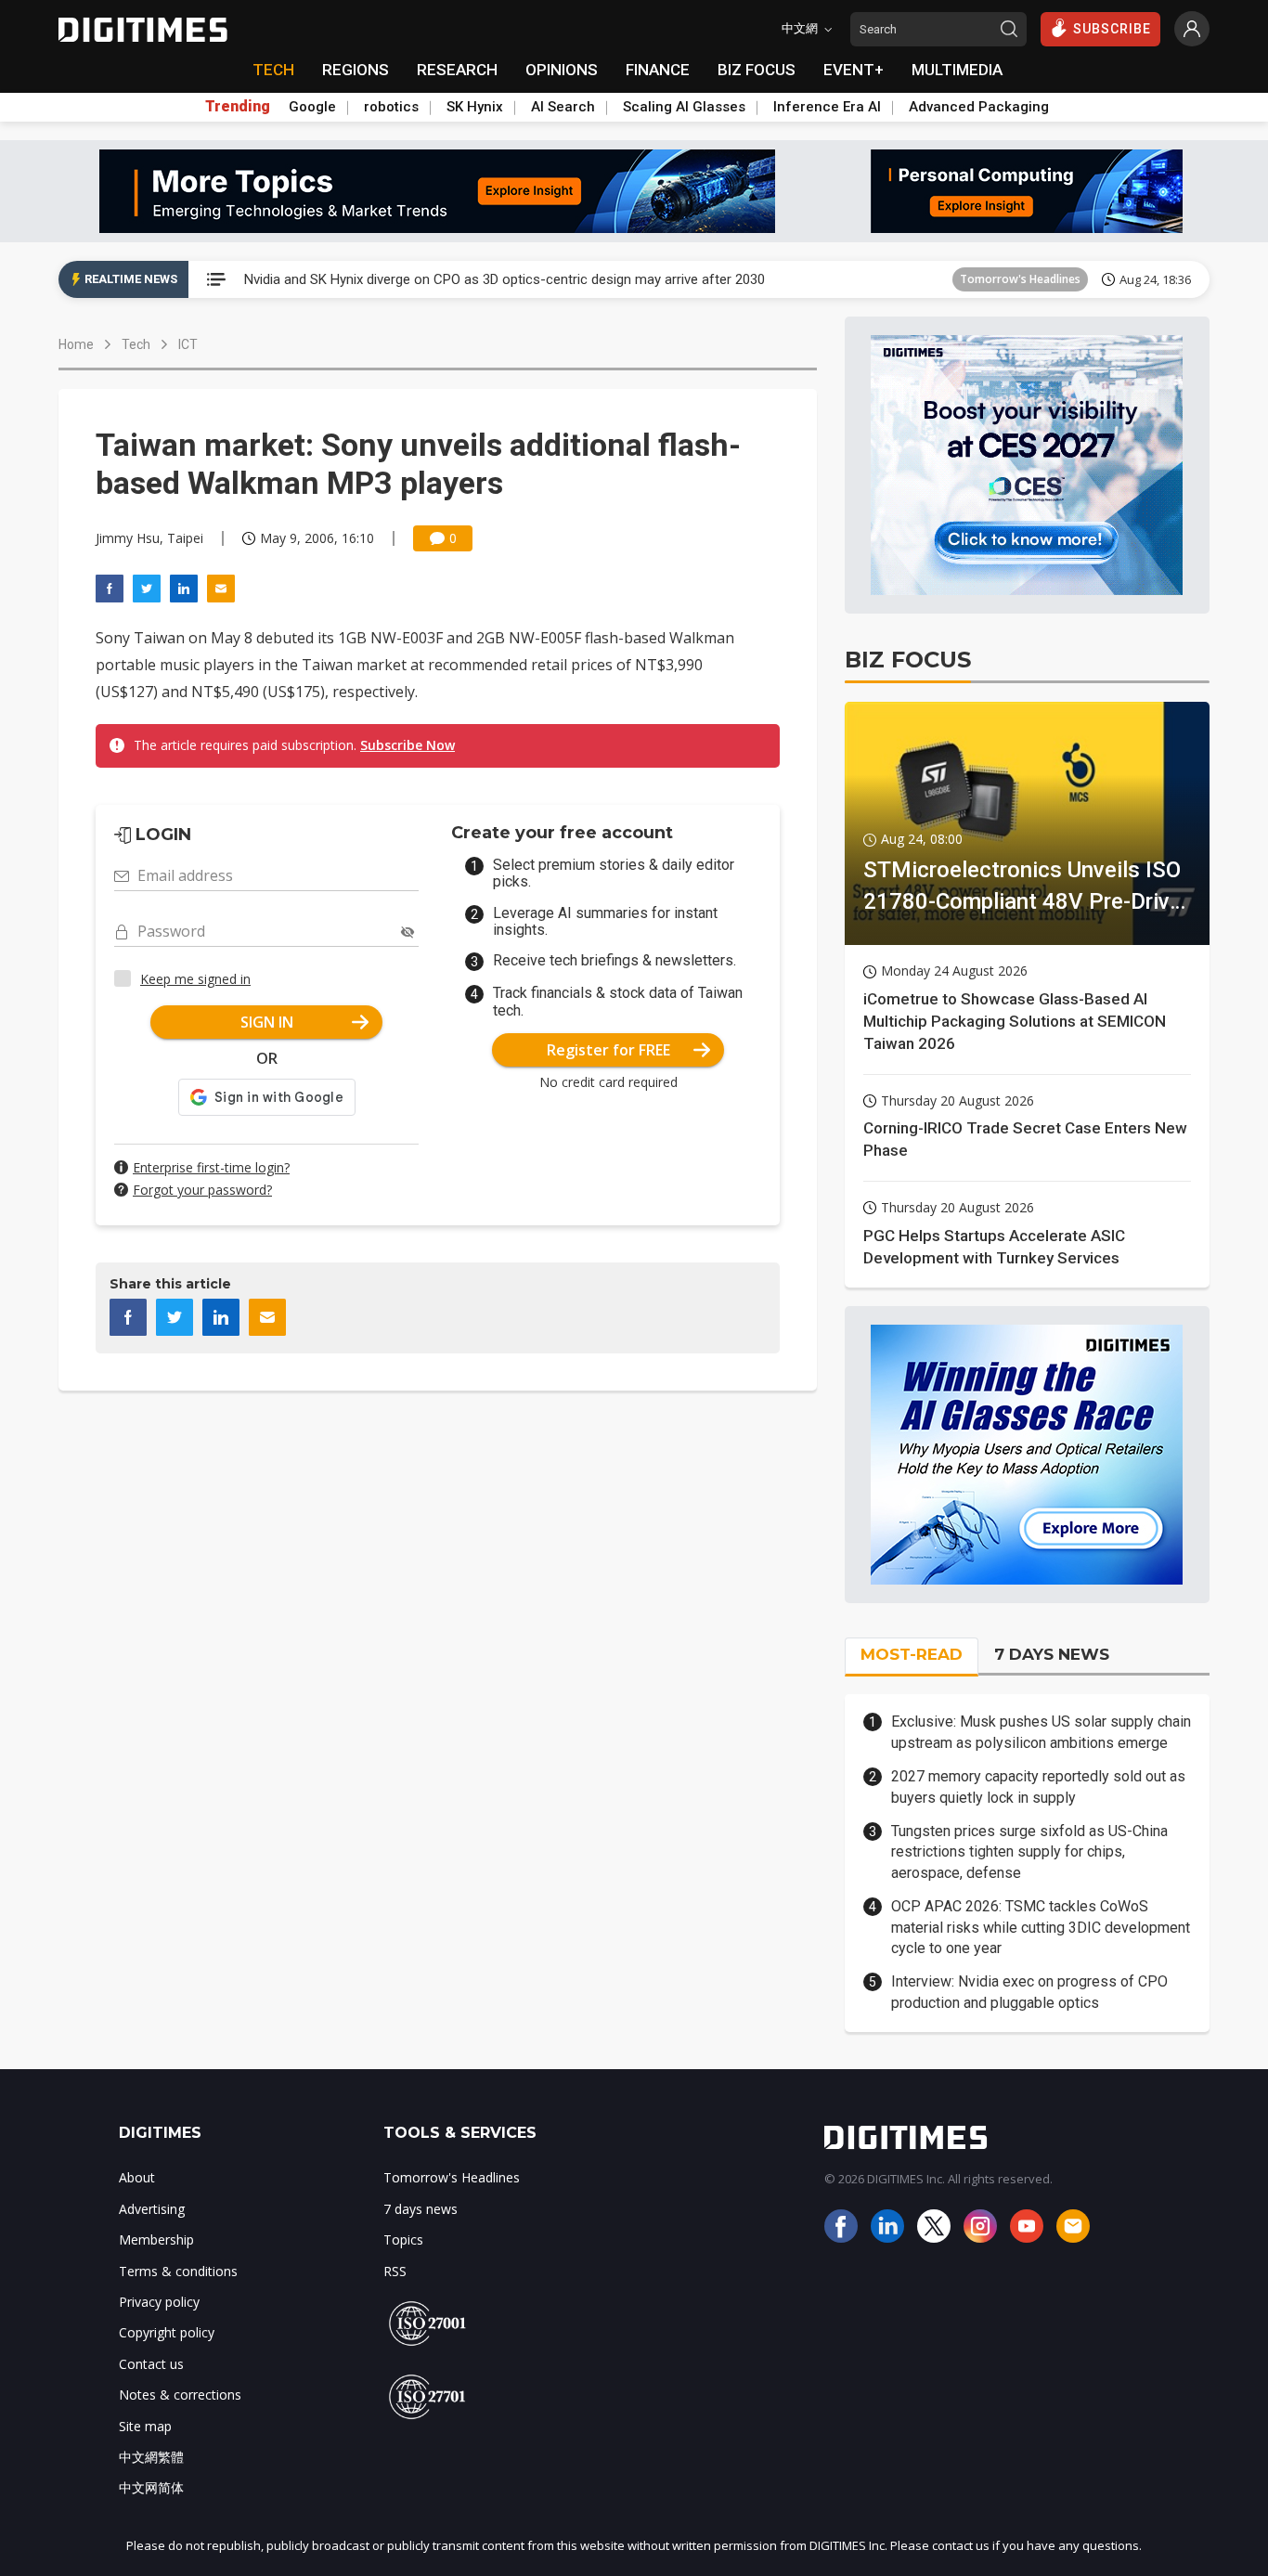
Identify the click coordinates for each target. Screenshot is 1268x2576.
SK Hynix (475, 107)
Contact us (151, 2364)
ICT (188, 344)
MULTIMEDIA (957, 70)
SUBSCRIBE (1112, 29)
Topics (403, 2239)
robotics (391, 107)
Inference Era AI (827, 107)
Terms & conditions (178, 2271)
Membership (156, 2239)
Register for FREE (608, 1050)
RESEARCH (457, 70)
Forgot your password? (202, 1190)
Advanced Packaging (979, 107)
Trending (238, 107)
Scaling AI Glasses (684, 107)
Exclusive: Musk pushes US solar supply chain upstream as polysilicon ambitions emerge (1041, 1732)
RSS (395, 2271)
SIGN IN (267, 1022)
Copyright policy (167, 2332)
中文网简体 (151, 2487)
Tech (136, 344)
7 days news (421, 2209)
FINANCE (658, 70)
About (137, 2177)
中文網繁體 (151, 2457)
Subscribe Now (408, 745)
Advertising (152, 2209)
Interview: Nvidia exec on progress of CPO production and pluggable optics (1029, 1992)
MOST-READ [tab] (912, 1654)
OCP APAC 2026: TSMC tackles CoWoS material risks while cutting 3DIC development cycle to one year (1041, 1927)
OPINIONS (562, 70)
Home (76, 344)
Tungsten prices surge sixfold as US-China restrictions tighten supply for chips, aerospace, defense (1029, 1852)
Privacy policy (159, 2302)
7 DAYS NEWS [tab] (1052, 1654)
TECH (273, 70)
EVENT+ (854, 70)
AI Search (563, 107)
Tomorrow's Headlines (1020, 279)
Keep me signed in (195, 979)
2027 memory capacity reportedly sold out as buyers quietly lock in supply (1038, 1786)
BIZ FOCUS (757, 70)
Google (312, 107)
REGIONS (356, 70)
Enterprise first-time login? (211, 1167)
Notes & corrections (180, 2395)
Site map (145, 2426)
